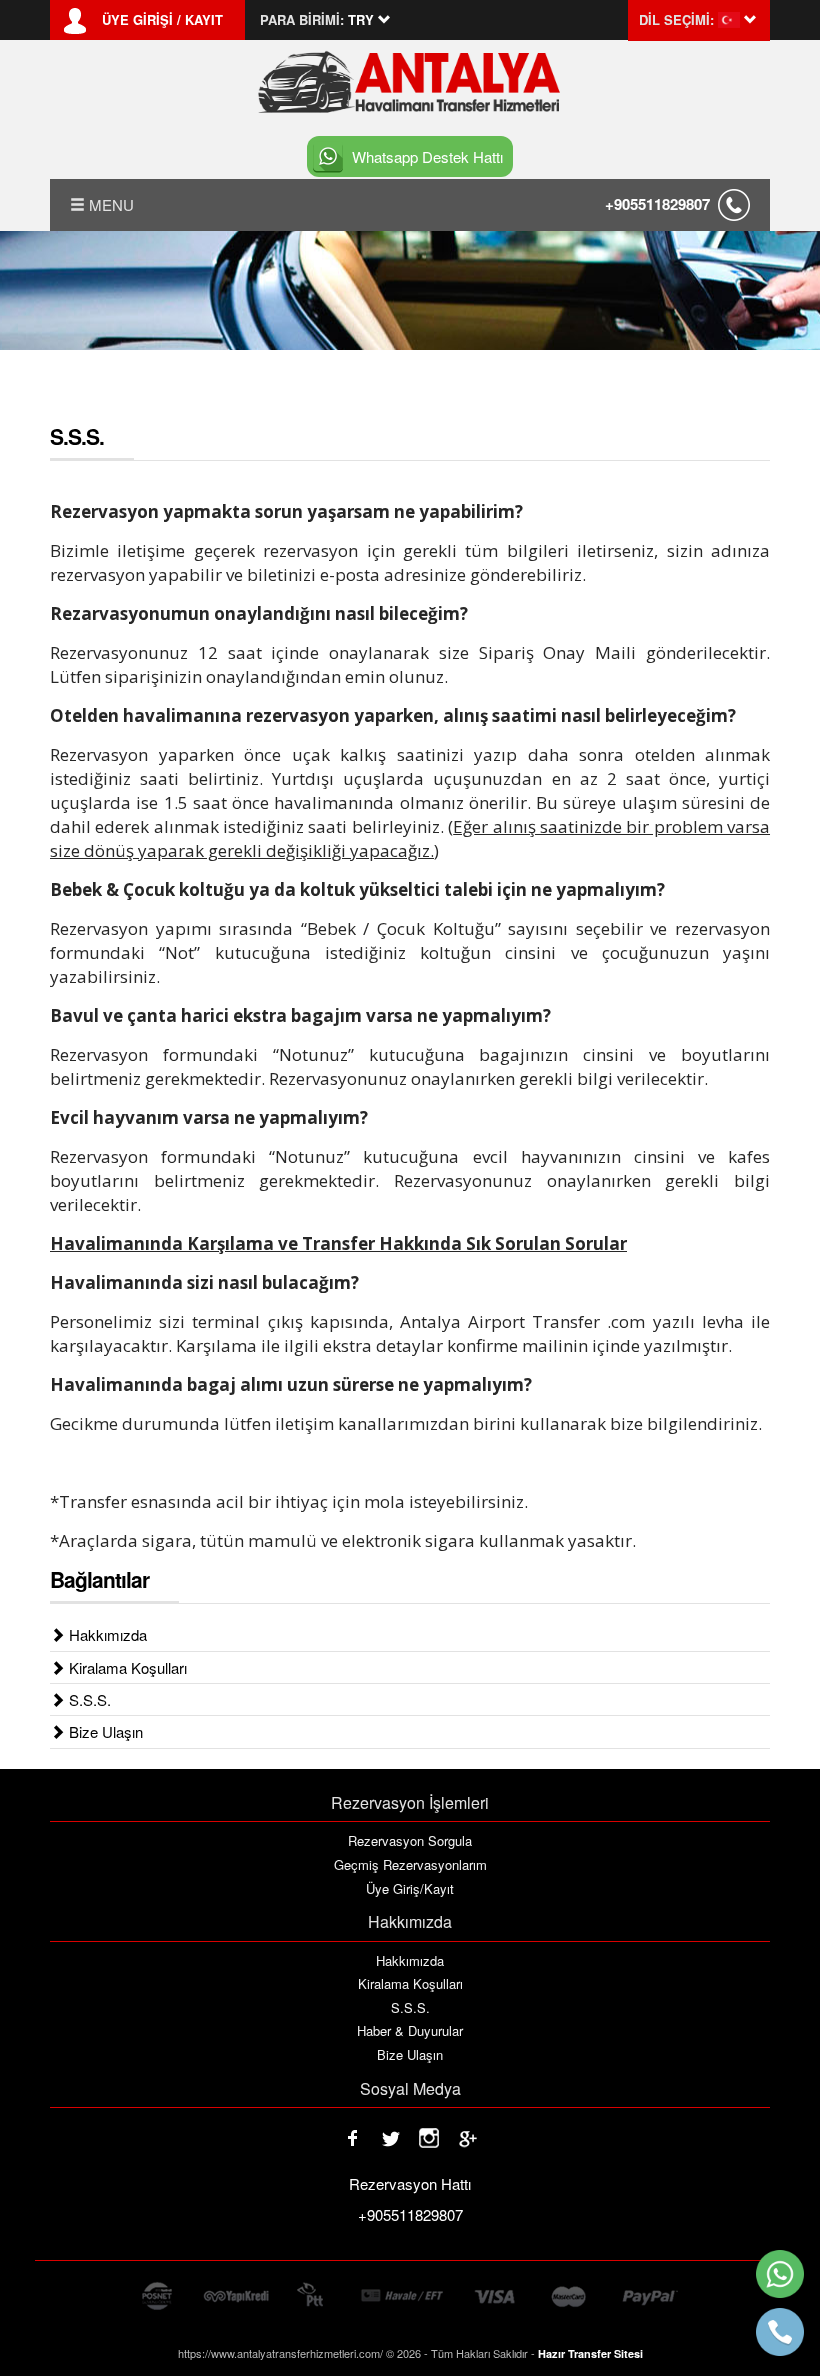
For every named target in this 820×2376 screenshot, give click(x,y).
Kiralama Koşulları (126, 1667)
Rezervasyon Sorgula (410, 1841)
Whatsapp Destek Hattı (427, 156)
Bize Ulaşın (104, 1731)
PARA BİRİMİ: (302, 20)
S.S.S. (88, 1699)
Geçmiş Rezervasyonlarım (410, 1865)
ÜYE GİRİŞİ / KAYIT (162, 20)
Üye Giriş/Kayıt (410, 1889)
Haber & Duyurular (410, 2031)
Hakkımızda (106, 1634)
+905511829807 (657, 204)
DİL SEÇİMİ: (676, 20)
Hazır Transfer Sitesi (590, 2353)
